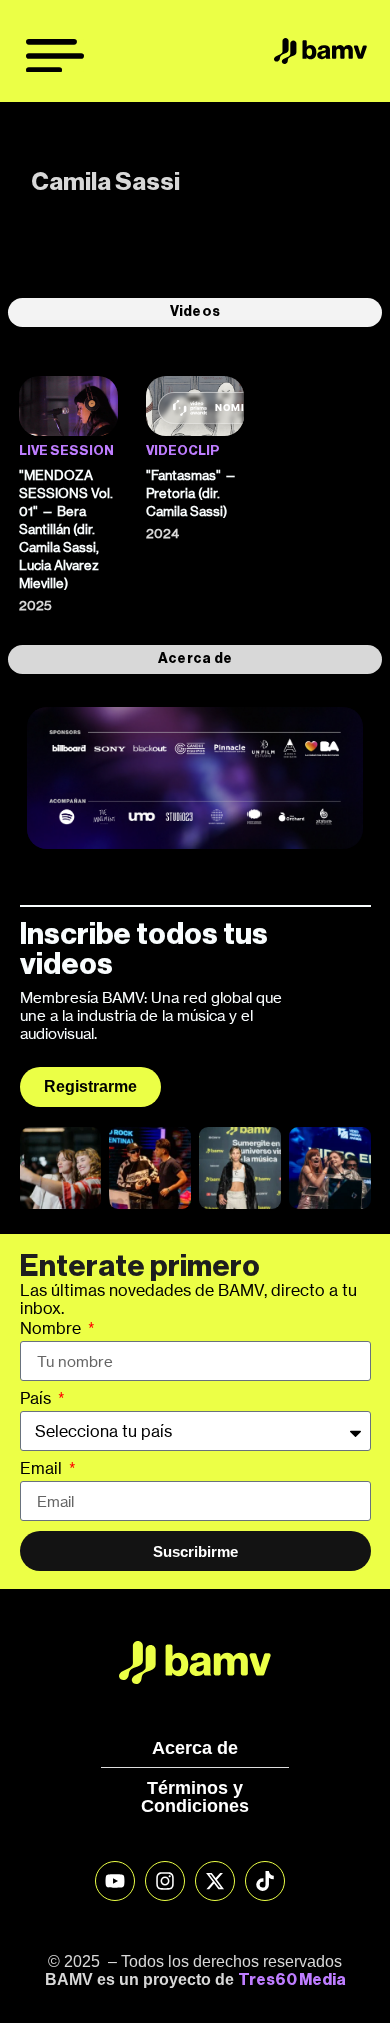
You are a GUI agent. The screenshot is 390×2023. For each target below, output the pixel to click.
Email (43, 1469)
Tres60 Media (292, 1980)
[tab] (195, 312)
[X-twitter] (215, 1881)
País (37, 1399)
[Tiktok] (265, 1881)
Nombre (52, 1329)
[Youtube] (115, 1881)
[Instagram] (165, 1881)
